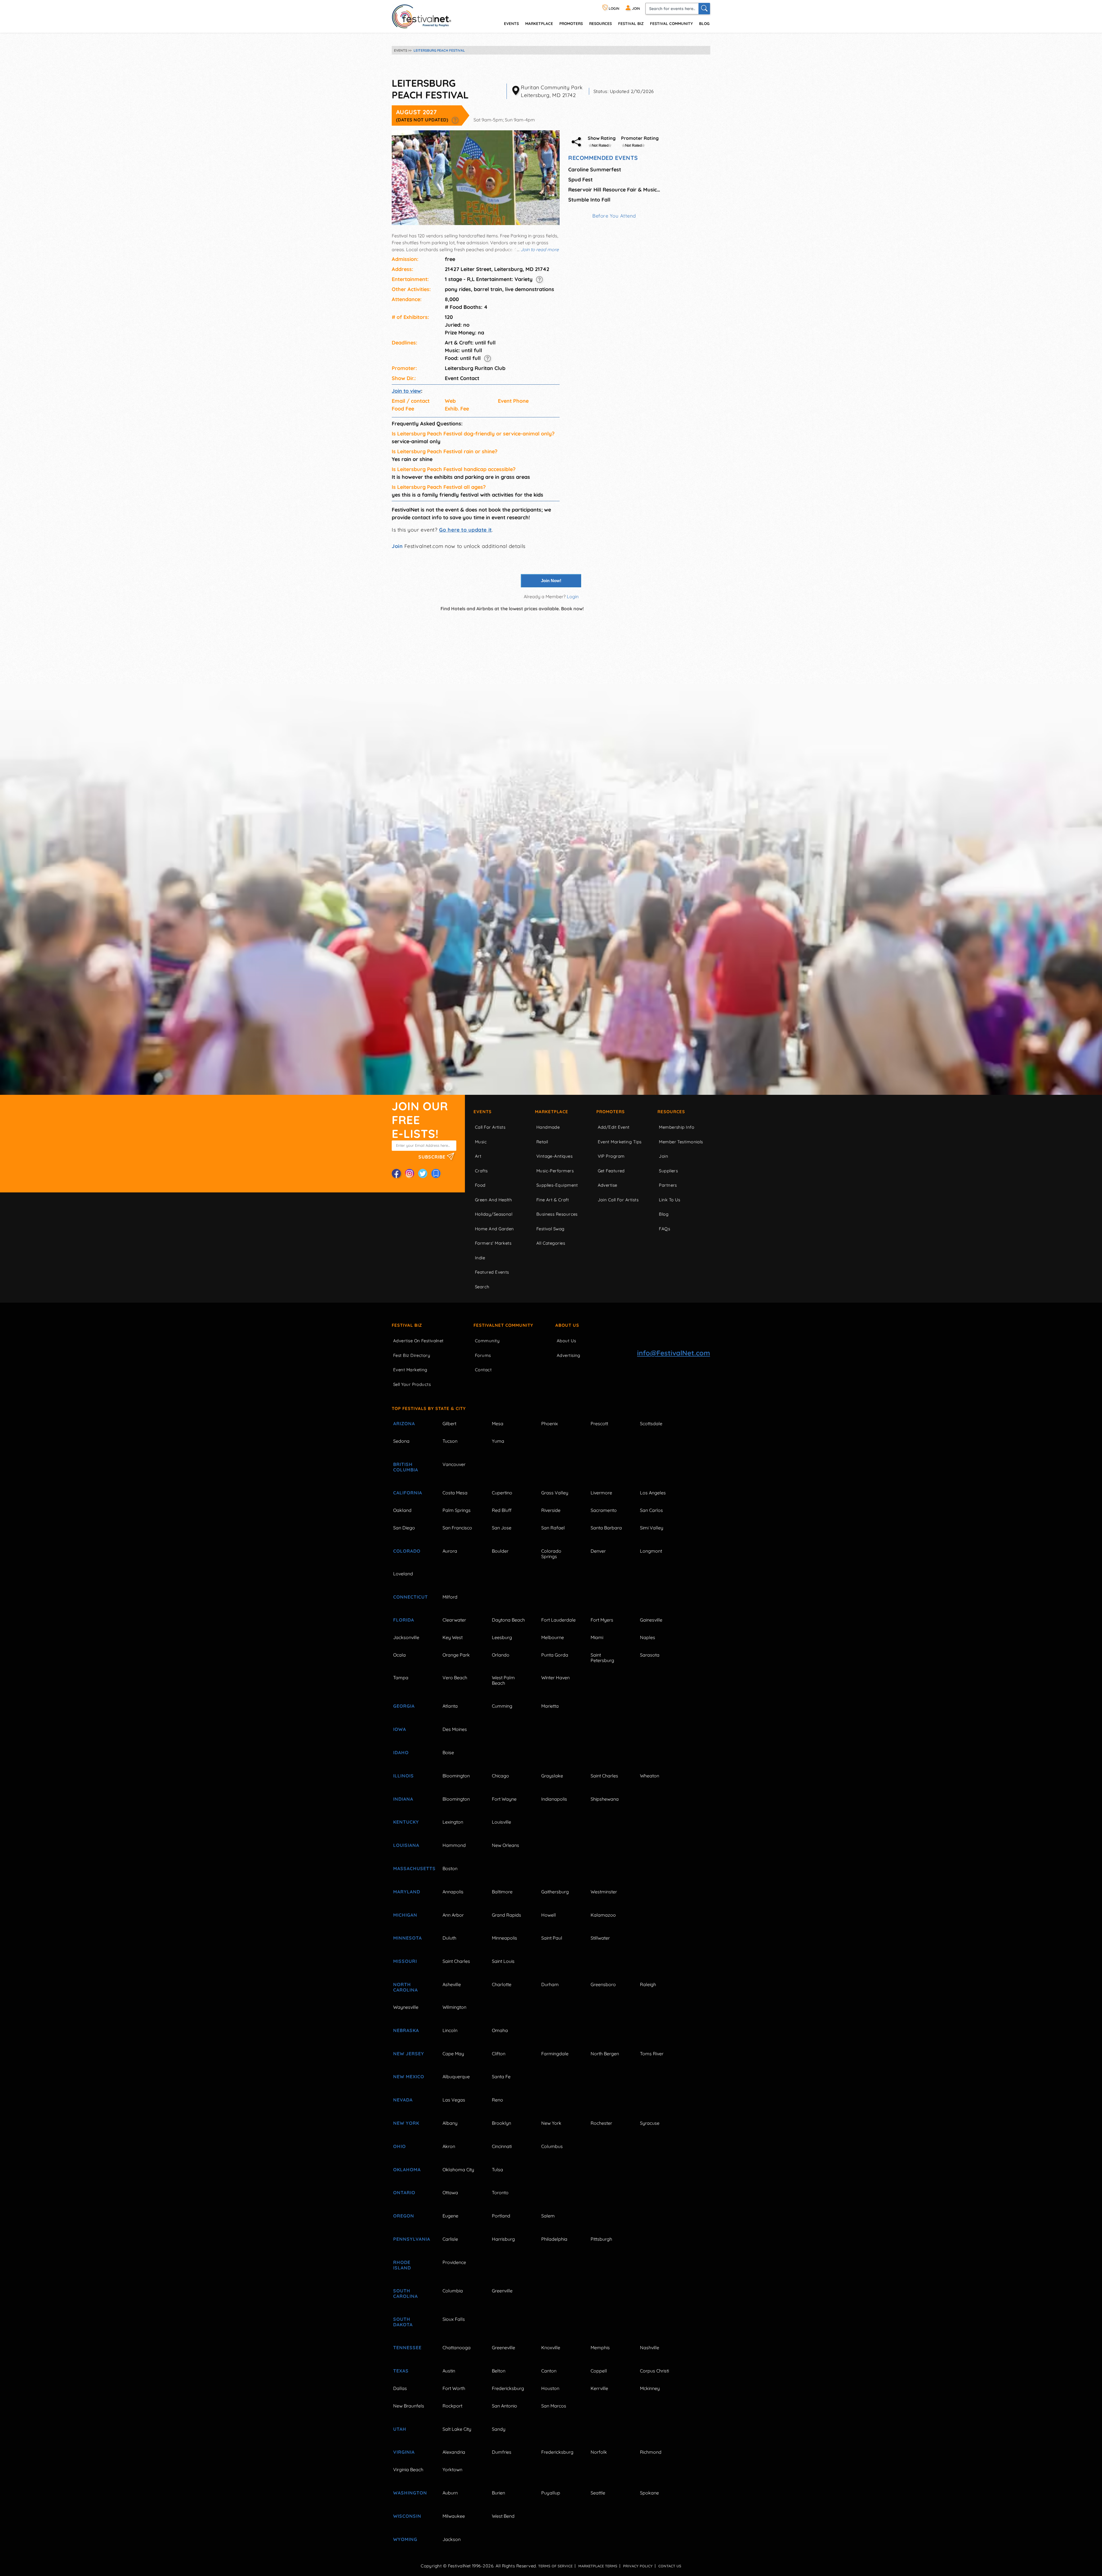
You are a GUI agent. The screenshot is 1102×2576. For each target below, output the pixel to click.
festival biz (631, 23)
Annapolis (453, 1892)
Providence (454, 2262)
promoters (571, 23)
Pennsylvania (411, 2239)
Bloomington (456, 1776)
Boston (450, 1868)
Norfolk (599, 2452)
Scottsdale (651, 1423)
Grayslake (552, 1776)
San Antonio (505, 2406)
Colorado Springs (551, 1554)
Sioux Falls (454, 2319)
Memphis (600, 2348)
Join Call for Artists (618, 1200)
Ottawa (450, 2192)
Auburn (450, 2493)
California (408, 1493)
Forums (483, 1355)
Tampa (401, 1678)
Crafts (481, 1171)
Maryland (407, 1892)
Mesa (498, 1423)
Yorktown (452, 2470)
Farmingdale (555, 2054)
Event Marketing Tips (620, 1142)
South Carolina (406, 2293)
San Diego (404, 1528)
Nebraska (406, 2030)
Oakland (402, 1510)
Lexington (453, 1822)
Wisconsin (407, 2516)
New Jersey (409, 2054)
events (511, 23)
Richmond (651, 2452)
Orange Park (456, 1655)
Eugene (450, 2216)
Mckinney (650, 2388)
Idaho (401, 1752)
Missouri (405, 1961)
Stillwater (600, 1938)
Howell (549, 1915)
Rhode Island (402, 2265)
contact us (670, 2566)
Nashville (650, 2348)
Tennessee (407, 2348)
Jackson (452, 2539)
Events (483, 1112)
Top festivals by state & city (429, 1408)
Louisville (501, 1822)
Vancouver (454, 1464)
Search (482, 1287)
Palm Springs (457, 1510)
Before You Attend (614, 216)
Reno (497, 2100)
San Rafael (553, 1528)
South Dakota (403, 2322)
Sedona (401, 1441)
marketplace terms (598, 2566)
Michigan (405, 1915)
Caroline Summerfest (595, 170)
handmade (548, 1127)
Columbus (552, 2146)
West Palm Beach (503, 1680)
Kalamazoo (603, 1915)
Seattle (598, 2493)
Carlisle (450, 2239)
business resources (557, 1214)
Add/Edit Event (614, 1127)
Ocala (399, 1655)
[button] (455, 120)
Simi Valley (652, 1528)
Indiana (403, 1799)
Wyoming (405, 2539)
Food (480, 1185)
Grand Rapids (507, 1915)
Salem (548, 2216)
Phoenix (550, 1423)
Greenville (502, 2291)
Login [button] (573, 596)
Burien (498, 2493)
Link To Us (670, 1200)
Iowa (400, 1729)
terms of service (555, 2566)
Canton (549, 2371)
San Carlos (651, 1510)
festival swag (550, 1229)
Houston (550, 2388)
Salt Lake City (457, 2429)
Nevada (403, 2100)
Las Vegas (454, 2100)
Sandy (499, 2429)
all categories (551, 1243)
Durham (550, 1984)
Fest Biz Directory (412, 1355)
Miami (597, 1637)
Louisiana (406, 1845)
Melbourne (553, 1637)
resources (601, 23)
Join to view (406, 391)
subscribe (433, 1157)
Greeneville (504, 2348)
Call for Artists (490, 1127)
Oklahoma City (458, 2170)
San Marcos (554, 2406)
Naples (648, 1637)
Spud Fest (580, 180)
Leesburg (502, 1637)
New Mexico (409, 2077)
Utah (400, 2429)
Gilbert (449, 1423)
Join (397, 546)
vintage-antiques (554, 1156)
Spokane (649, 2493)
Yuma (498, 1441)
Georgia (404, 1706)
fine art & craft (553, 1200)
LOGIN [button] (614, 8)
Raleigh (648, 1984)
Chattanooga (457, 2348)
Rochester (601, 2123)
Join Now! (551, 581)
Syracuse (650, 2123)
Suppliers (668, 1171)
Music (481, 1142)
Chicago (500, 1776)
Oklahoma (407, 2170)
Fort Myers (602, 1620)
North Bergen (605, 2054)
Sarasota (650, 1655)
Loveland (403, 1574)
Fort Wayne (504, 1799)
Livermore (601, 1493)
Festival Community (671, 23)
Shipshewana (605, 1799)
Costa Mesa (455, 1493)
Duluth (449, 1938)
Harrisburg (503, 2239)
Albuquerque (456, 2077)
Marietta (550, 1706)
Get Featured (611, 1171)
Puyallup (551, 2493)
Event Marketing (410, 1370)
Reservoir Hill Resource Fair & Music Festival (614, 190)
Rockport (452, 2406)
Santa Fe (501, 2077)
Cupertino (502, 1493)
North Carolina (406, 1987)
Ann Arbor (453, 1915)
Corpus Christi (654, 2371)
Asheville (452, 1984)
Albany (450, 2123)
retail (542, 1142)
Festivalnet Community (503, 1325)
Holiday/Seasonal (494, 1214)
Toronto (500, 2192)
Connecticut (411, 1597)
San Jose (502, 1528)
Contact (483, 1370)
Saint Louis (503, 1961)
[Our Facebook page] (396, 1173)
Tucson (450, 1441)
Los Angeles (653, 1493)
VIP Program (611, 1156)
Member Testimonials (681, 1142)
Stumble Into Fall (589, 200)
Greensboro (603, 1984)
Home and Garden (494, 1229)
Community (487, 1341)
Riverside (551, 1510)
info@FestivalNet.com (674, 1353)
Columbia (453, 2291)
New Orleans (506, 1845)
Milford (450, 1597)
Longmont (651, 1551)
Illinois (403, 1776)
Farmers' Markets (493, 1243)
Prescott (599, 1423)
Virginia (404, 2452)
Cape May (453, 2054)
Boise (448, 1752)
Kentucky (406, 1822)
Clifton (499, 2054)
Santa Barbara (606, 1528)
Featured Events (492, 1272)
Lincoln (450, 2030)
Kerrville (599, 2388)
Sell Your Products (412, 1384)
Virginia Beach (408, 2470)
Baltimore (502, 1892)
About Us (567, 1325)
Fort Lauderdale (558, 1620)
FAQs (665, 1229)
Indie (480, 1258)
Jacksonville (406, 1637)
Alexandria (454, 2452)
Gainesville (651, 1620)
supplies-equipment (557, 1185)
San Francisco (457, 1528)
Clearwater (454, 1620)
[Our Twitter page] (423, 1173)
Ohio (399, 2146)
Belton (499, 2371)
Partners (668, 1185)
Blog (704, 23)
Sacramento (604, 1510)
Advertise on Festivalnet (418, 1341)
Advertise (608, 1185)
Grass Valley (555, 1493)
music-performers (555, 1171)
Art (478, 1156)
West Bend (503, 2516)
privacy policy (638, 2566)
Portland (501, 2216)
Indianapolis (554, 1799)
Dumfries (502, 2452)
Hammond (454, 1845)
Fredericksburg (508, 2388)
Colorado (407, 1551)
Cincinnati (502, 2146)
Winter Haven (555, 1678)
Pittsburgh (601, 2239)
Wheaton (650, 1776)
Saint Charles (604, 1776)
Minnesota (408, 1938)
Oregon (404, 2216)
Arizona (404, 1423)
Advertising (569, 1355)
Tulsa (497, 2170)
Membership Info (677, 1127)
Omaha (500, 2030)
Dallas (400, 2388)
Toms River (652, 2054)
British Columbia (406, 1467)
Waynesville (406, 2007)
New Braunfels (409, 2406)
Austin (449, 2371)
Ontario (404, 2192)
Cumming (502, 1706)
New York (406, 2123)
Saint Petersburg (602, 1658)
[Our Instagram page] (410, 1173)
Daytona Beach (508, 1620)
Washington (410, 2493)
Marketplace (539, 23)
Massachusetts (411, 1868)
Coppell (599, 2371)
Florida (404, 1620)
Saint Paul (552, 1938)
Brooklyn (501, 2123)
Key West (453, 1637)
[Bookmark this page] (436, 1173)
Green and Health (493, 1200)
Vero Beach (455, 1678)
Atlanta (450, 1706)
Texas (401, 2371)
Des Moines (455, 1729)
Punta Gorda (555, 1655)
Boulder (500, 1551)
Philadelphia (554, 2239)
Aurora (450, 1551)
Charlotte (502, 1984)
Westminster (604, 1892)
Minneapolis (505, 1938)
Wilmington (454, 2007)
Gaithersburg (555, 1892)
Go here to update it (465, 530)
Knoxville (551, 2348)
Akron (449, 2146)
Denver (598, 1551)
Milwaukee (454, 2516)
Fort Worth (454, 2388)
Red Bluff (502, 1510)
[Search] (704, 9)
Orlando (501, 1655)
